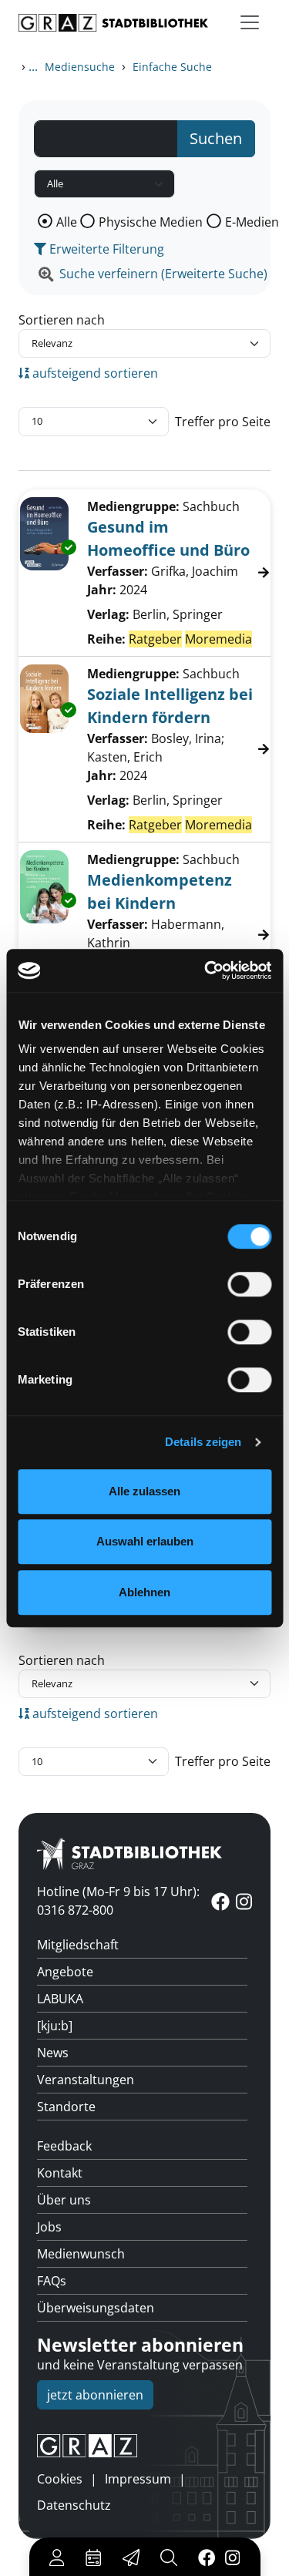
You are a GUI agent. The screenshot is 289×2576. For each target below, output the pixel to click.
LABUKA (60, 1999)
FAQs (52, 2281)
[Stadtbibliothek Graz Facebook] (206, 2557)
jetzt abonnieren (95, 2395)
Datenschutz (74, 2505)
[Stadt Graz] (144, 2446)
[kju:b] (55, 2026)
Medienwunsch (81, 2254)
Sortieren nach (62, 320)
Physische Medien (151, 222)
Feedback (64, 2146)
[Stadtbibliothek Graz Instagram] (232, 2557)
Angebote (65, 1972)
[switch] (249, 1284)
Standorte (66, 2107)
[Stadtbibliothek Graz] (113, 23)
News (53, 2053)
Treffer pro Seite (223, 422)
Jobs (49, 2227)
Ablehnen (144, 1592)
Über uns (64, 2200)
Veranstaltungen (86, 2080)
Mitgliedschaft (78, 1945)
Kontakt (60, 2173)
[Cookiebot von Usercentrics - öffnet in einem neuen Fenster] (206, 970)
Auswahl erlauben (145, 1541)
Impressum (138, 2479)
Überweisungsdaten (96, 2308)
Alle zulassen (144, 1491)
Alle (67, 222)
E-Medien (252, 222)
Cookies (60, 2479)
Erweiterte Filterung (105, 249)
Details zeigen (203, 1442)
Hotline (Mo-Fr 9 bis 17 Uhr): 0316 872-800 (118, 1901)
